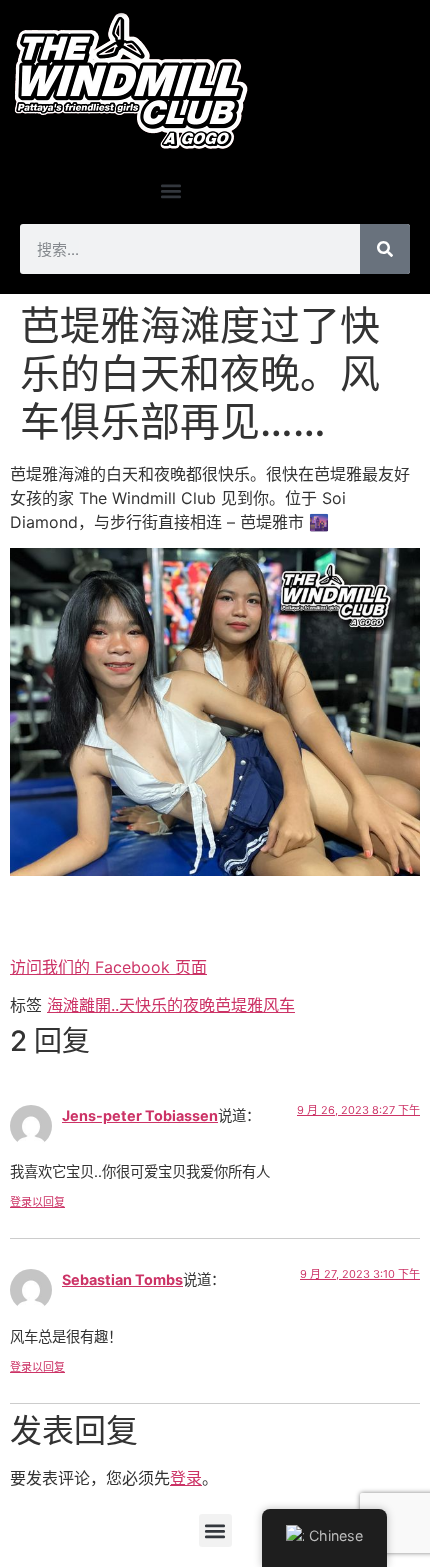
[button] (170, 190)
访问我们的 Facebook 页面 (108, 967)
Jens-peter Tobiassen (140, 1115)
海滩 (63, 1005)
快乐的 (159, 1005)
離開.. (99, 1005)
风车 (279, 1005)
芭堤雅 (239, 1005)
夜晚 (199, 1005)
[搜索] (385, 249)
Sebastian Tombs (122, 1279)
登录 (186, 1478)
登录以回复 (37, 1202)
